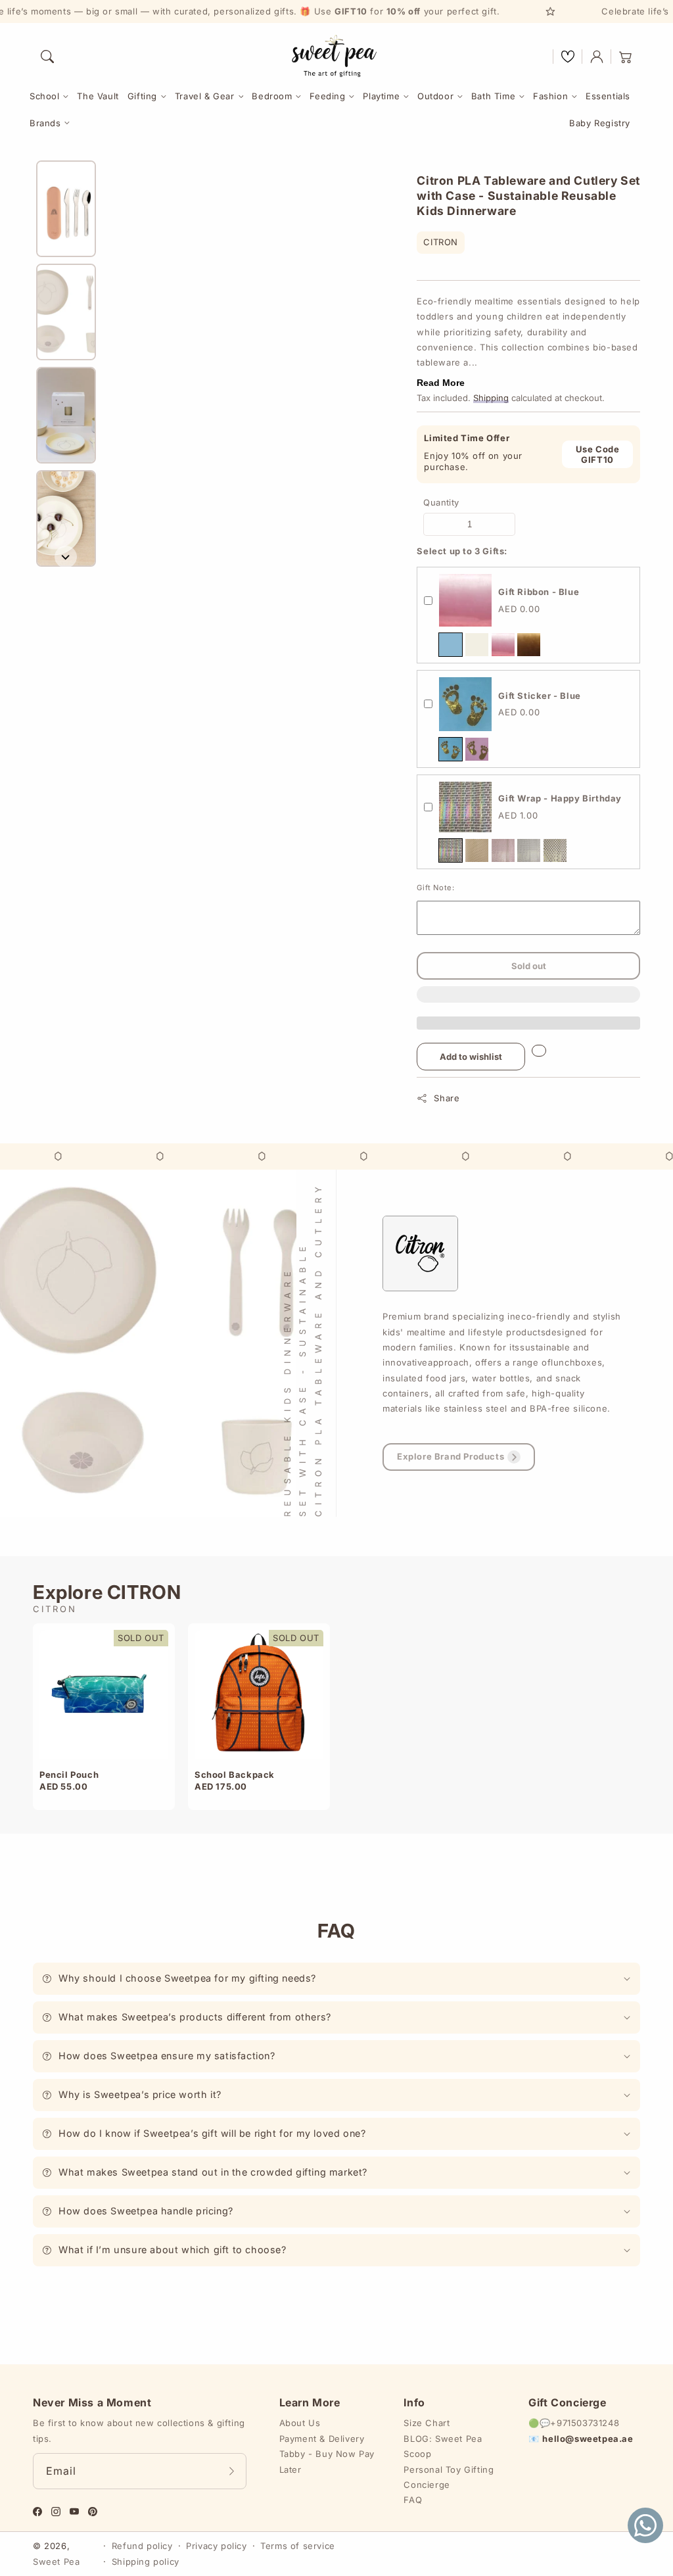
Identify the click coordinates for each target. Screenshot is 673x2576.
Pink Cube (503, 850)
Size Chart (427, 2423)
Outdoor (435, 96)
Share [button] (447, 1098)
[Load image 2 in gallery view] (66, 312)
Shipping (491, 398)
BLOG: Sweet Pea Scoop (443, 2446)
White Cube (529, 850)
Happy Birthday (451, 850)
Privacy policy (216, 2546)
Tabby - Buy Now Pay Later (327, 2461)
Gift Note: (435, 888)
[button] (47, 57)
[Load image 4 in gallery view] (66, 518)
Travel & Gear (205, 96)
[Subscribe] (232, 2471)
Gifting (142, 96)
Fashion (550, 96)
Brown (529, 645)
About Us (300, 2423)
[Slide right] (66, 557)
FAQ (413, 2500)
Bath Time (493, 96)
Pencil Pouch (69, 1775)
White (477, 645)
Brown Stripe (477, 850)
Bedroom (272, 96)
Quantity (441, 502)
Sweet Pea (56, 2562)
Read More (441, 383)
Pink (503, 645)
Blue (451, 645)
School (45, 96)
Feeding (327, 96)
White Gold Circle (555, 850)
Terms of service (298, 2546)
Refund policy (142, 2546)
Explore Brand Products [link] (451, 1456)
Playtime (381, 96)
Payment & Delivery (322, 2439)
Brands (45, 123)
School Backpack (235, 1775)
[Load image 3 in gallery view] (66, 415)
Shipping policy (146, 2562)
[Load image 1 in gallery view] (66, 209)
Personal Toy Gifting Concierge (449, 2477)
